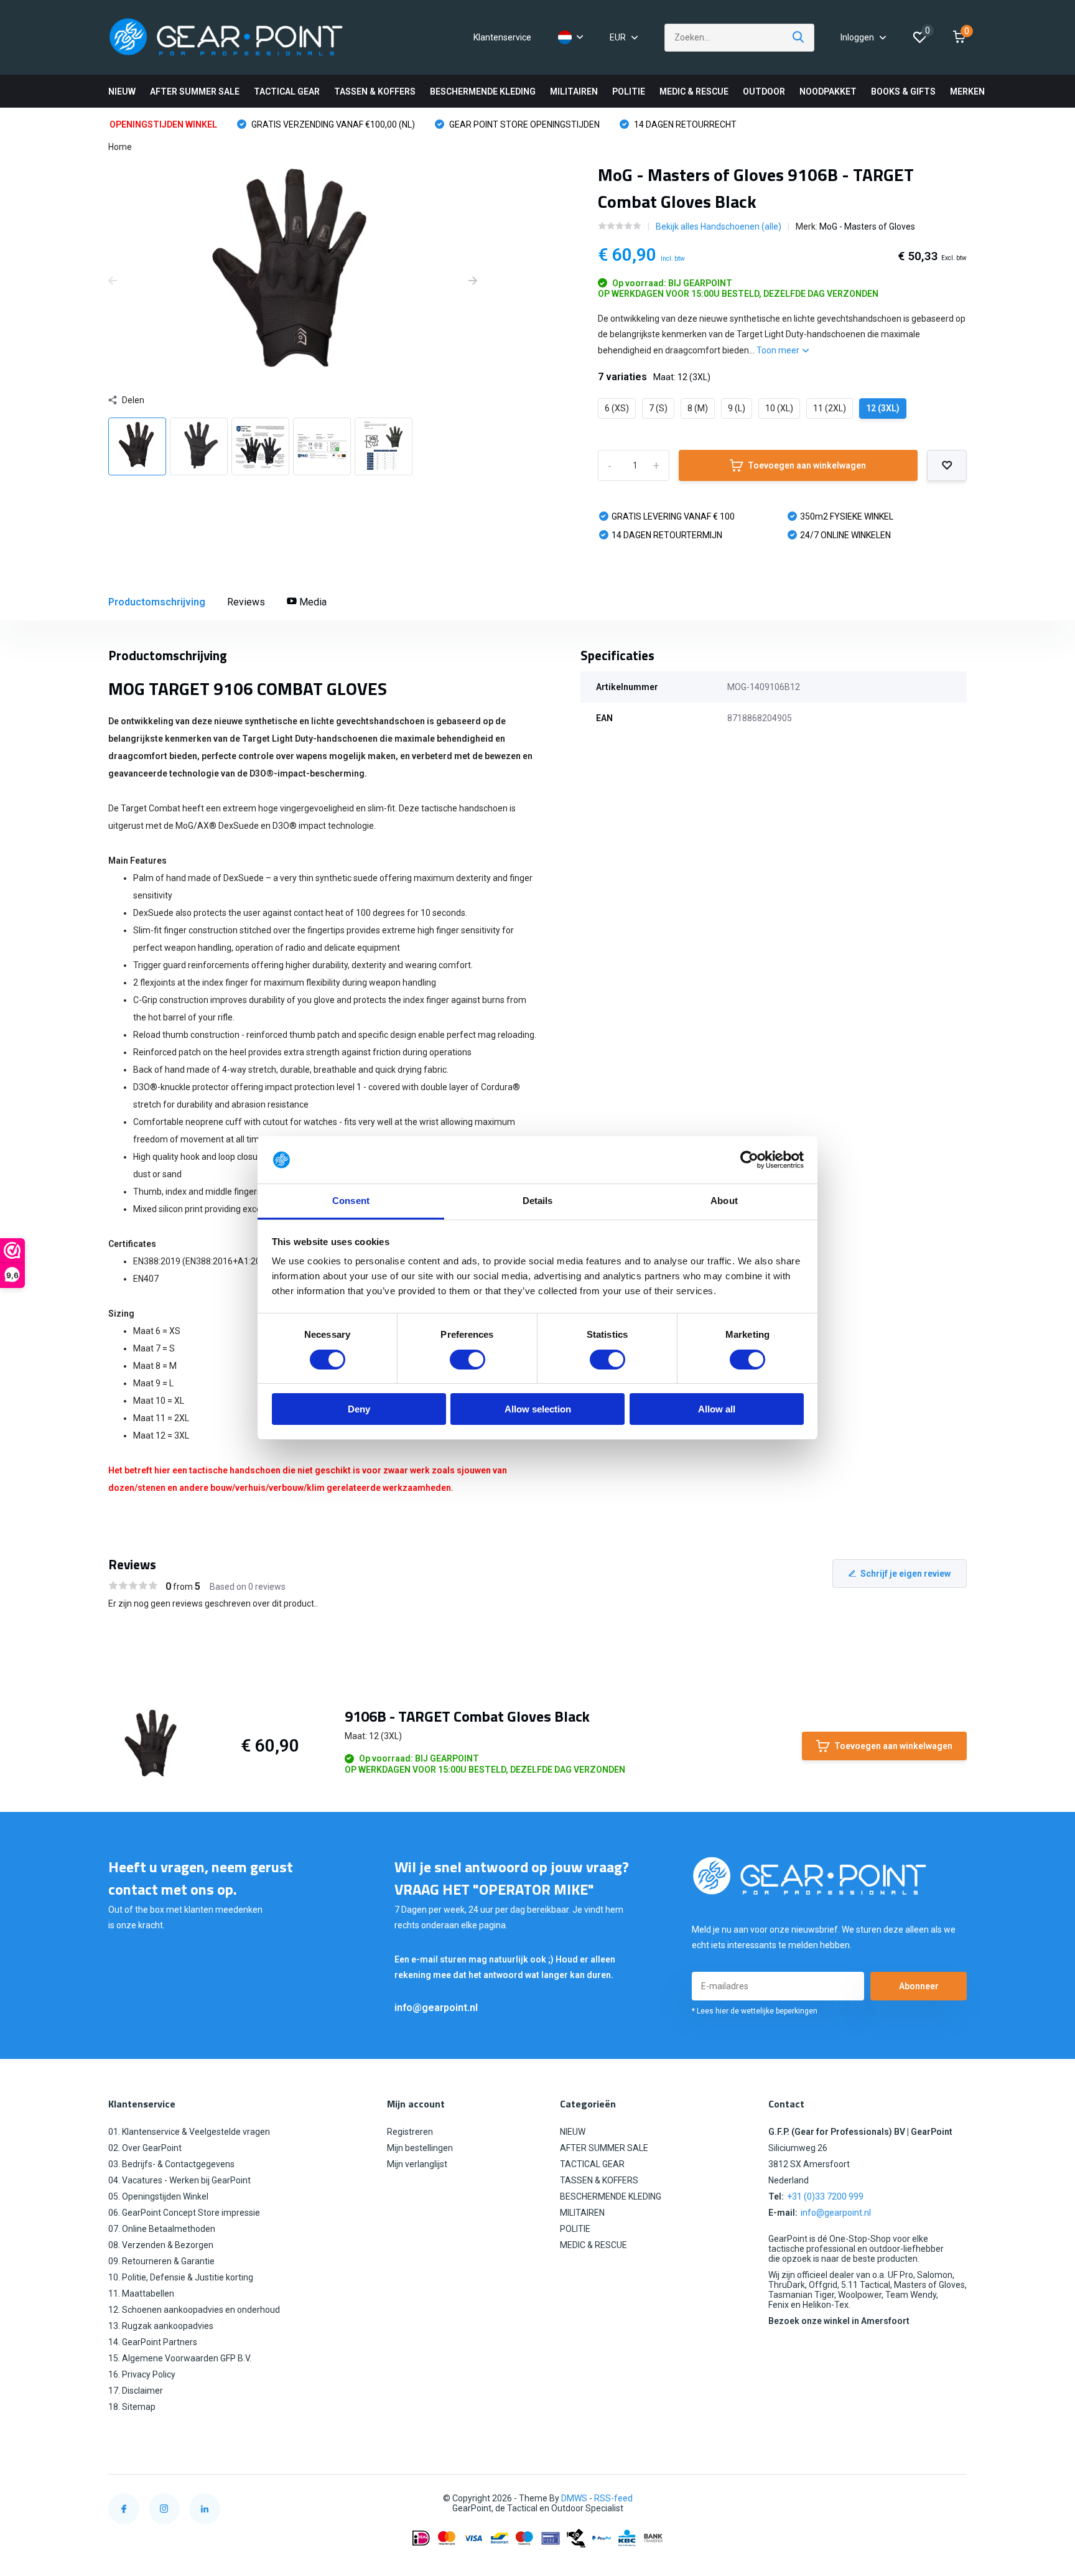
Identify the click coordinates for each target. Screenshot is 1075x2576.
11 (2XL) (830, 408)
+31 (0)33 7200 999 (825, 2196)
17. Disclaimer (136, 2391)
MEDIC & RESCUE (694, 91)
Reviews (246, 602)
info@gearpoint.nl (436, 2008)
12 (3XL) (883, 408)
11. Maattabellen (141, 2294)
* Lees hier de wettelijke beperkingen (755, 2011)
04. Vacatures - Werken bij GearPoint (179, 2180)
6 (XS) (617, 408)
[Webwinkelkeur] (954, 2499)
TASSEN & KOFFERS (375, 91)
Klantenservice (502, 37)
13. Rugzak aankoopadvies (161, 2326)
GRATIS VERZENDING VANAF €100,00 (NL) (332, 124)
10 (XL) (779, 408)
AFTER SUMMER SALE (195, 91)
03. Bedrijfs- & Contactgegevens (171, 2164)
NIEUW (122, 91)
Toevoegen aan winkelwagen (807, 465)
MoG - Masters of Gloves (867, 226)
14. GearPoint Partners (153, 2342)
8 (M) (698, 408)
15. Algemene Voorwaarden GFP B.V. (180, 2358)
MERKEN (967, 91)
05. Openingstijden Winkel (158, 2196)
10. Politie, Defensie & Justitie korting (181, 2277)
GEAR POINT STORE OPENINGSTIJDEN (524, 124)
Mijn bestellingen (420, 2148)
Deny (359, 1410)
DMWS (574, 2498)
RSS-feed (613, 2498)
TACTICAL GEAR (287, 91)
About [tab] (724, 1201)
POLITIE (629, 91)
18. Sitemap (132, 2407)
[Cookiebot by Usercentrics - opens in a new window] (749, 1160)
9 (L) (737, 408)
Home (120, 147)
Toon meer (779, 350)
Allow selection (538, 1410)
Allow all (717, 1410)
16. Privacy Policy (142, 2374)
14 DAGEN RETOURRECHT (684, 124)
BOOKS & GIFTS (903, 91)
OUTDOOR (764, 91)
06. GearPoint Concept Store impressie (184, 2213)
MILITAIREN (574, 91)
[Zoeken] (799, 38)
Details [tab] (538, 1201)
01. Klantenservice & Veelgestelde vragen (189, 2132)
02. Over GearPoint (145, 2148)
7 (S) (658, 408)
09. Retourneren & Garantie (161, 2261)
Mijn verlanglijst (417, 2164)
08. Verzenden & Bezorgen (161, 2245)
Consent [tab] (351, 1201)
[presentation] (113, 281)
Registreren (410, 2132)
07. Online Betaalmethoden (162, 2229)
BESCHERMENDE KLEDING (483, 91)
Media (312, 602)
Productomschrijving (157, 602)
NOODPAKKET (828, 91)
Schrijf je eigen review (905, 1574)
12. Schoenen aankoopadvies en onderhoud (194, 2310)
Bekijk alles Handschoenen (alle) (719, 226)
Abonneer (919, 1986)
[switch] (468, 1360)
